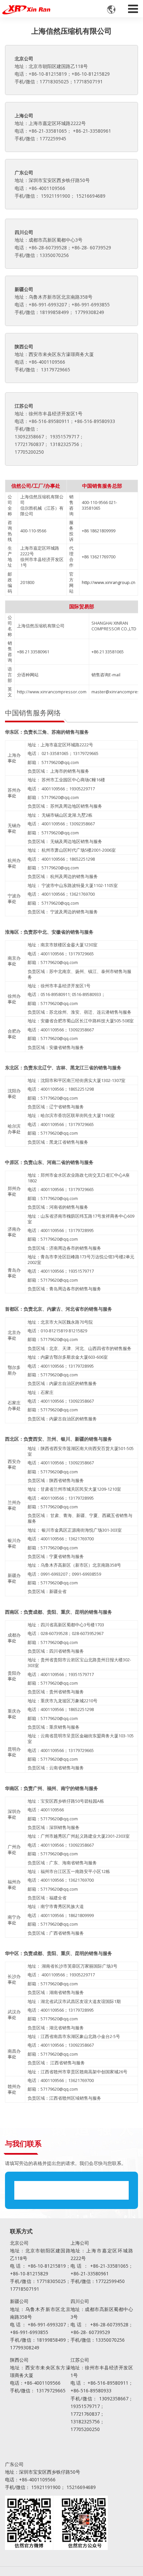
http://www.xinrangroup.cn (109, 582)
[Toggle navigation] (133, 7)
